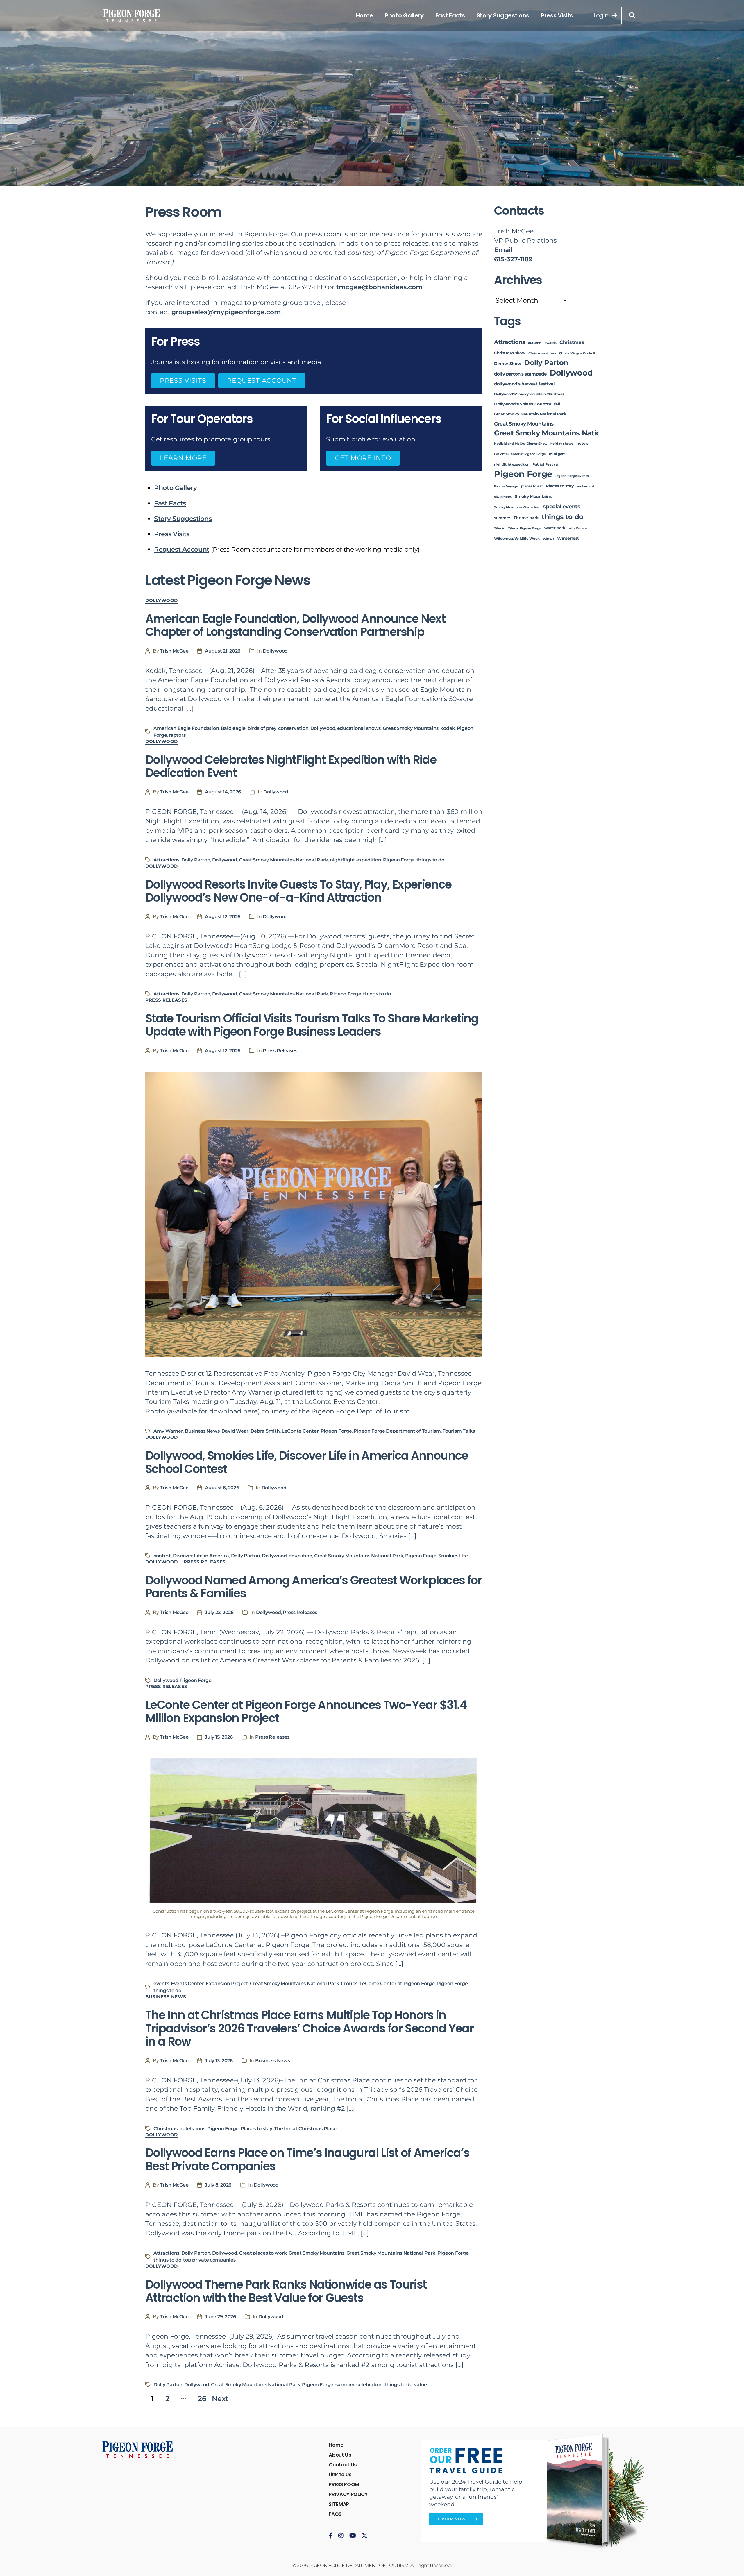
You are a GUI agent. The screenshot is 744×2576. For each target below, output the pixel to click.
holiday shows (562, 444)
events (161, 1984)
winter (549, 539)
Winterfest (568, 538)
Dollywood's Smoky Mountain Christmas (529, 394)
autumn (535, 343)
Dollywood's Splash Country (522, 404)
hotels (186, 2129)
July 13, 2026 (219, 2061)
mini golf (557, 454)
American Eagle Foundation (186, 728)
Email (503, 250)
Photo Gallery (404, 15)
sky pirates (503, 497)
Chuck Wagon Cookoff (577, 353)
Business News (202, 1431)
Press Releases (166, 1000)
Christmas (166, 2129)
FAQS (335, 2514)
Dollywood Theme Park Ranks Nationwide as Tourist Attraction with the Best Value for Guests (286, 2291)
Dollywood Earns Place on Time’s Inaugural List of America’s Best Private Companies (307, 2160)
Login (601, 15)
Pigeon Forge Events (572, 476)
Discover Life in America (201, 1556)
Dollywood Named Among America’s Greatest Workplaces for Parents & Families (314, 1587)
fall (557, 404)
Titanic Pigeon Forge (525, 528)
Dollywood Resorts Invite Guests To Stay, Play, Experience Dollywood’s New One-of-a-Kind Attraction (298, 891)
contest (162, 1556)
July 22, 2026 (219, 1612)
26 (202, 2399)
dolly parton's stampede (520, 374)
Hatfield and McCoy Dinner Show (521, 444)
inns (201, 2129)
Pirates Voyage (506, 486)
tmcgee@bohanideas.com (379, 287)
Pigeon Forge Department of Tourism (397, 1431)
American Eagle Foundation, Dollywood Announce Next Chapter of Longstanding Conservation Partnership (295, 625)
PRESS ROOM (344, 2484)
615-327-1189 (513, 259)
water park (555, 528)
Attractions (166, 860)
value (421, 2385)
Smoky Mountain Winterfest (517, 507)
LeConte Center (300, 1431)
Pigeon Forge (399, 860)
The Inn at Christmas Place (305, 2129)
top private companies (209, 2260)
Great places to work (263, 2253)
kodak (448, 728)
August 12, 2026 (223, 917)
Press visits (183, 381)
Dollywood (162, 600)
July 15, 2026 (219, 1737)
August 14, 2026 (223, 792)
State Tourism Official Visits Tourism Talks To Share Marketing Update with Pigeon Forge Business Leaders (312, 1025)
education (301, 1556)
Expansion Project (227, 1984)
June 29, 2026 (220, 2317)
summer (502, 518)
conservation (293, 728)
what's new (578, 528)
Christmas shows (542, 353)
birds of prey (262, 728)
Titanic (500, 528)
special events (561, 506)
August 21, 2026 (223, 651)
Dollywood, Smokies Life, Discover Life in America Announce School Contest (307, 1462)
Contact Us (343, 2465)
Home (364, 15)
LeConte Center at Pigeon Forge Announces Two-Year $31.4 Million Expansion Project (306, 1712)
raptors (177, 735)
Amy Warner (168, 1431)
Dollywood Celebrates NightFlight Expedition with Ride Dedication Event (291, 766)
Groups (349, 1984)
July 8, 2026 (218, 2185)
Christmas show (510, 353)
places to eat (532, 486)
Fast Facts (450, 15)
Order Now (452, 2519)
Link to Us (340, 2475)
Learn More (183, 458)
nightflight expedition (356, 860)
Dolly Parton (196, 860)
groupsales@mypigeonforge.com (226, 312)
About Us (340, 2455)
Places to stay (256, 2129)
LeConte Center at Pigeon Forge (397, 1984)
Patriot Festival (546, 464)
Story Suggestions (503, 15)
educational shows (359, 728)
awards (551, 343)
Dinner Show (507, 364)
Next (220, 2399)
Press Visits (557, 15)
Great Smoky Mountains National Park (284, 860)
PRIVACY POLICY (348, 2494)
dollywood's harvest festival (524, 384)
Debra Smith (265, 1431)
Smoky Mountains (533, 496)
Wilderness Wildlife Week (517, 539)
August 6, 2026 (222, 1488)
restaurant (586, 486)
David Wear (235, 1431)
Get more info (363, 458)
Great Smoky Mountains (411, 728)
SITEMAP (339, 2504)
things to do (430, 860)
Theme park (526, 518)
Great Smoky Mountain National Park (530, 414)
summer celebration (359, 2385)
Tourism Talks (459, 1431)
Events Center (187, 1984)
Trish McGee (174, 651)
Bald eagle (233, 728)
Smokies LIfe (453, 1556)
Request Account (262, 381)
